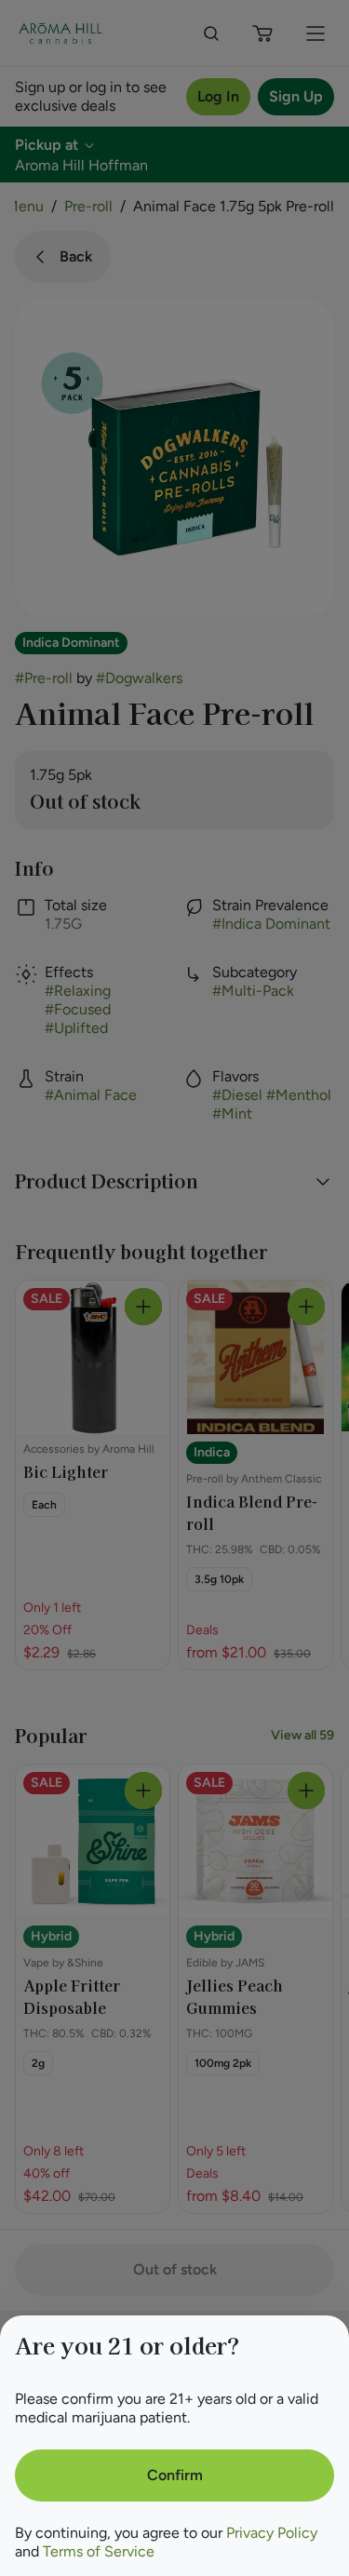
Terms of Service (99, 2551)
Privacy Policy (272, 2533)
